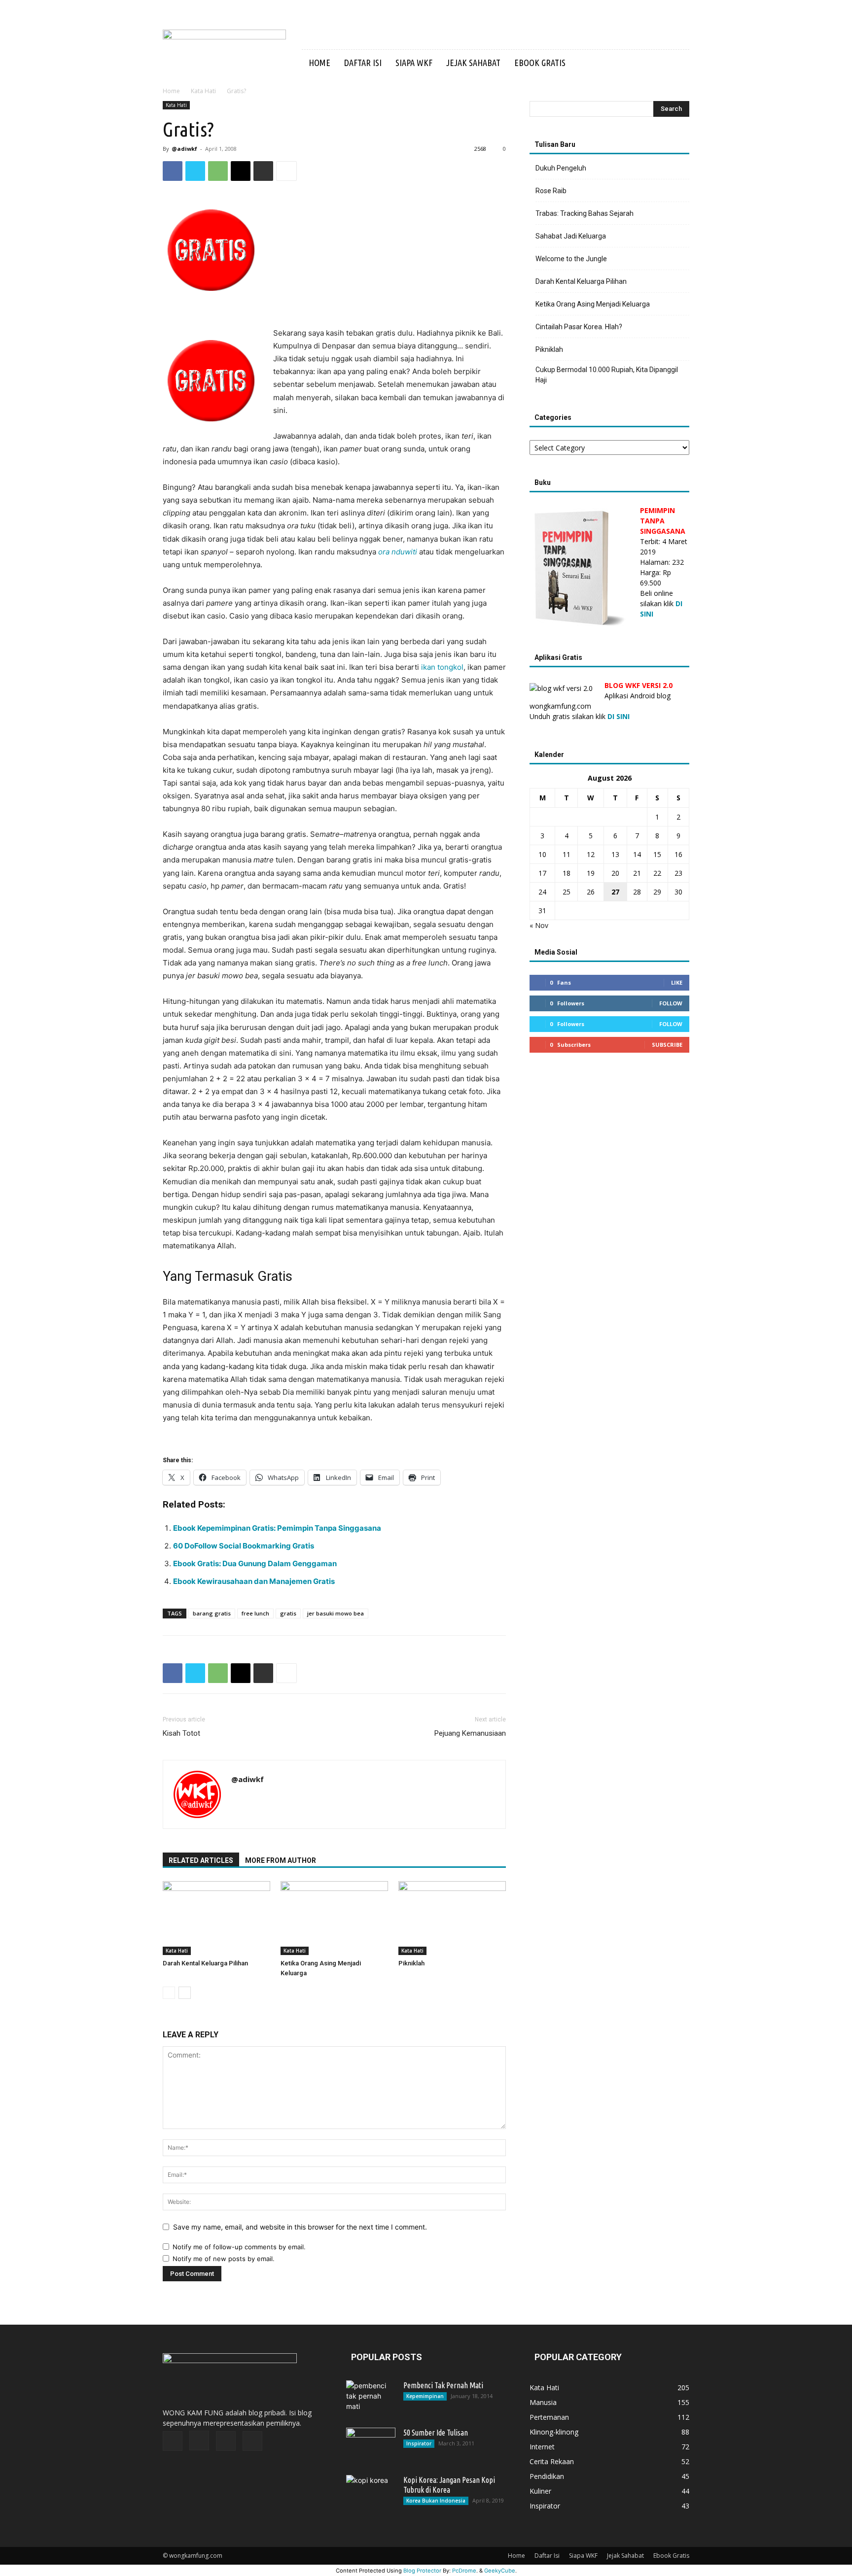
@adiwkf (184, 149)
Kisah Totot (181, 1733)
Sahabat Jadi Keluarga (571, 236)
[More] (286, 171)
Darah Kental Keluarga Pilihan (205, 1963)
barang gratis (212, 1613)
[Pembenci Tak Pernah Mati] (371, 2398)
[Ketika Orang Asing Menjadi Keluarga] (334, 1918)
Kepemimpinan (425, 2396)
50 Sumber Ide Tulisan (436, 2433)
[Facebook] (605, 63)
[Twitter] (639, 63)
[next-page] (185, 1993)
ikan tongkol (442, 667)
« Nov (539, 925)
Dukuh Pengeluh (561, 168)
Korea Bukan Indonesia (436, 2501)
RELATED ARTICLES (201, 1860)
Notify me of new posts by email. (224, 2259)
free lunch (255, 1613)
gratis (288, 1613)
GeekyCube (500, 2571)
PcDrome (464, 2571)
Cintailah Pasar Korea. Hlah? (579, 327)
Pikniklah (411, 1963)
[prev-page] (169, 1993)
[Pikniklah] (452, 1918)
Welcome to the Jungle (571, 259)
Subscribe (667, 1045)
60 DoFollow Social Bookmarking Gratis (244, 1546)
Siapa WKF (414, 63)
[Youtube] (656, 63)
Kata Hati (203, 91)
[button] (677, 63)
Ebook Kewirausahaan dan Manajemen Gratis (254, 1581)
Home (319, 63)
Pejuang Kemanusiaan (470, 1733)
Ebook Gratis (540, 63)
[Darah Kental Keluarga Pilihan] (216, 1918)
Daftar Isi (363, 63)
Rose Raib (551, 191)
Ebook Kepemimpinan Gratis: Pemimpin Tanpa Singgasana (277, 1528)
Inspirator (419, 2443)
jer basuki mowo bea (336, 1613)
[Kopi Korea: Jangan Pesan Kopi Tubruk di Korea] (371, 2492)
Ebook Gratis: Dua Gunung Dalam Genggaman (255, 1563)
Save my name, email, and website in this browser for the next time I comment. (300, 2227)
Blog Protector (422, 2571)
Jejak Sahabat (473, 63)
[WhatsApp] (218, 171)
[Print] (263, 171)
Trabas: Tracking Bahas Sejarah (585, 213)
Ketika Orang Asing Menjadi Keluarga (593, 304)
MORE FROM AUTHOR (281, 1860)
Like (677, 982)
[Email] (241, 171)
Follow (671, 1003)
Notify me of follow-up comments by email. (239, 2247)
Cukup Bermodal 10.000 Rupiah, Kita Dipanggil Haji (607, 375)
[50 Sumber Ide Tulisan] (371, 2445)
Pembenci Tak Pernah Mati (443, 2385)
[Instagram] (622, 63)
